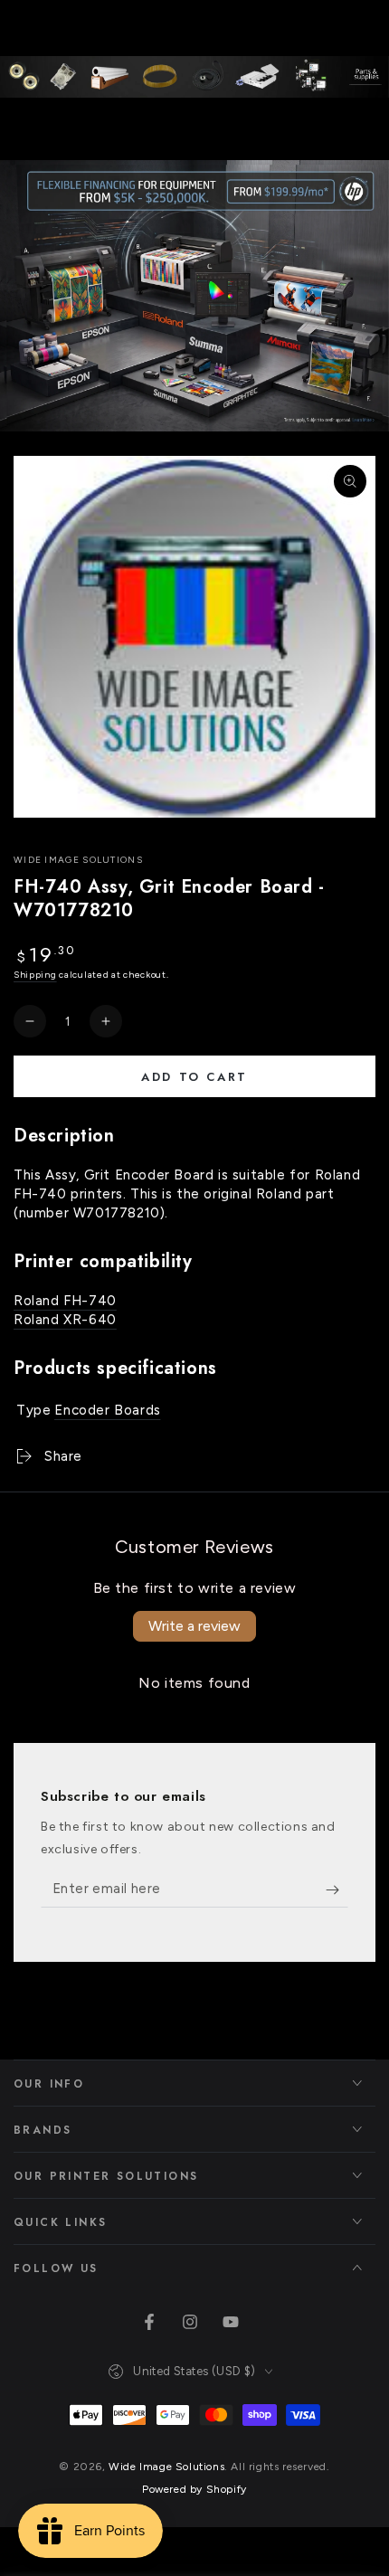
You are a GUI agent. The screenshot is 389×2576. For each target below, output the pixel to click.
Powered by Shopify (194, 2489)
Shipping (35, 975)
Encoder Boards (107, 1410)
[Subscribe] (337, 1889)
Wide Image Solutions (78, 860)
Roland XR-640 (65, 1320)
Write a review (194, 1626)
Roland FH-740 (65, 1301)
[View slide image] (194, 296)
